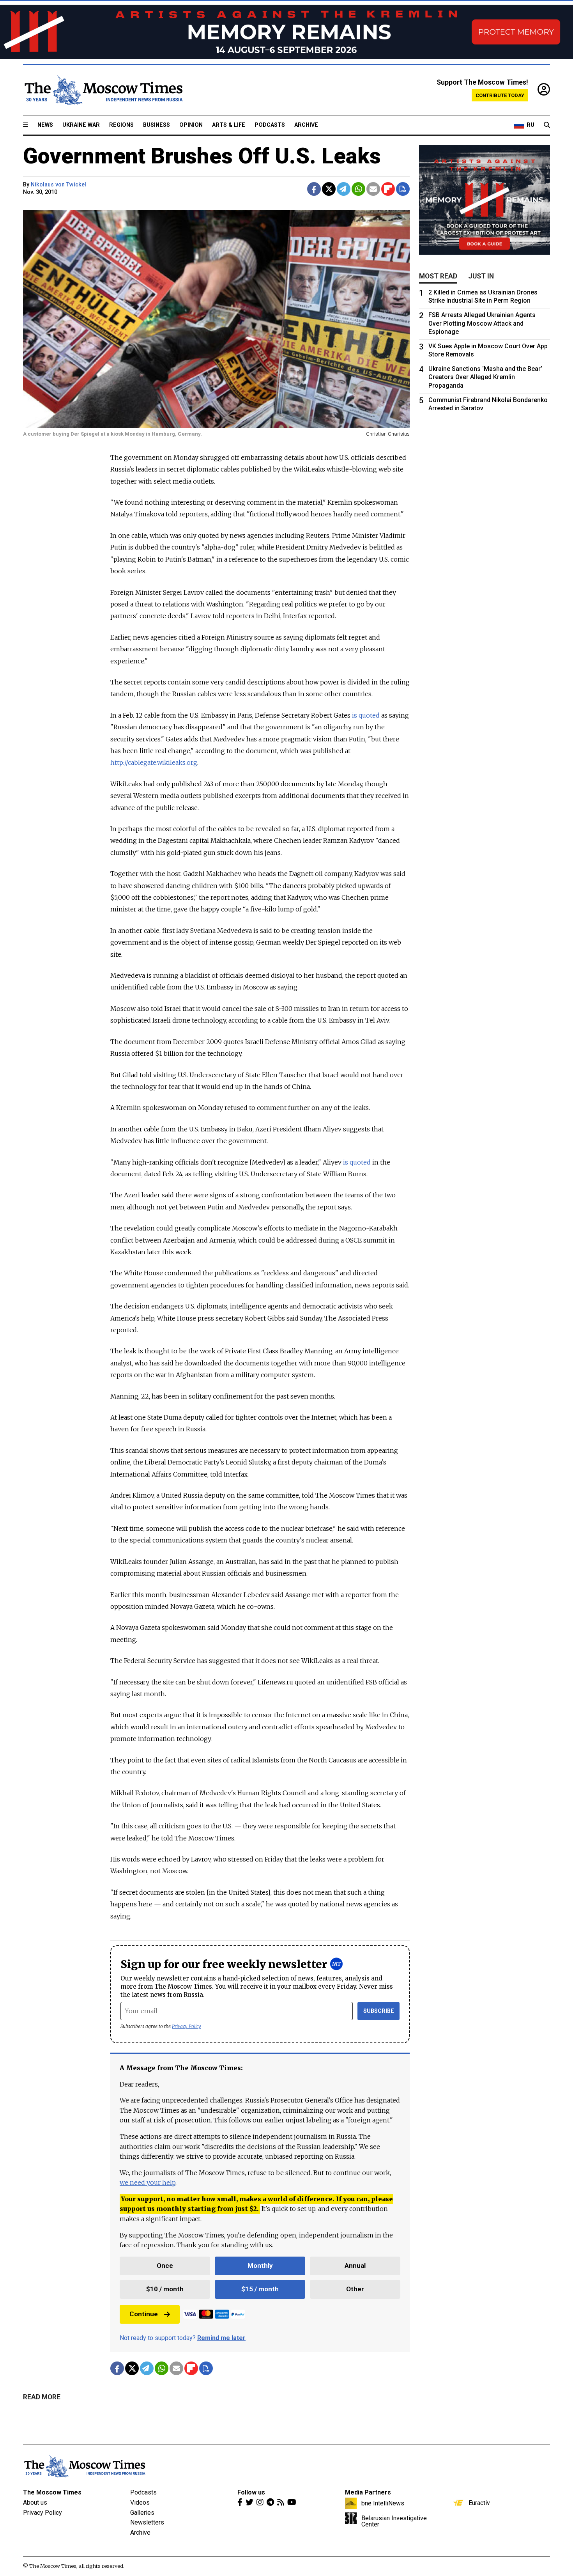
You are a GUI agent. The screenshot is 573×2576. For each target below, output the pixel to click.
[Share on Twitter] (329, 189)
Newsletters (147, 2522)
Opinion (191, 125)
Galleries (142, 2513)
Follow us (251, 2492)
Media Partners (368, 2492)
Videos (140, 2502)
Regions (121, 125)
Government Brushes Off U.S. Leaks (202, 156)
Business (157, 125)
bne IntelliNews (383, 2503)
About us (35, 2502)
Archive (306, 125)
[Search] (547, 125)
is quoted (366, 715)
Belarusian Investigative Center (394, 2521)
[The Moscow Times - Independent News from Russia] (103, 90)
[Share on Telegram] (344, 189)
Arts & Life (229, 125)
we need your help (148, 2182)
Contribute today (500, 95)
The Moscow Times (52, 2492)
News (45, 125)
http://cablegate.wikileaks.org (154, 762)
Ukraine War (81, 125)
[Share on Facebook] (314, 189)
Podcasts (270, 125)
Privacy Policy (187, 2026)
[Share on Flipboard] (388, 189)
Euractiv (479, 2503)
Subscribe (379, 2011)
